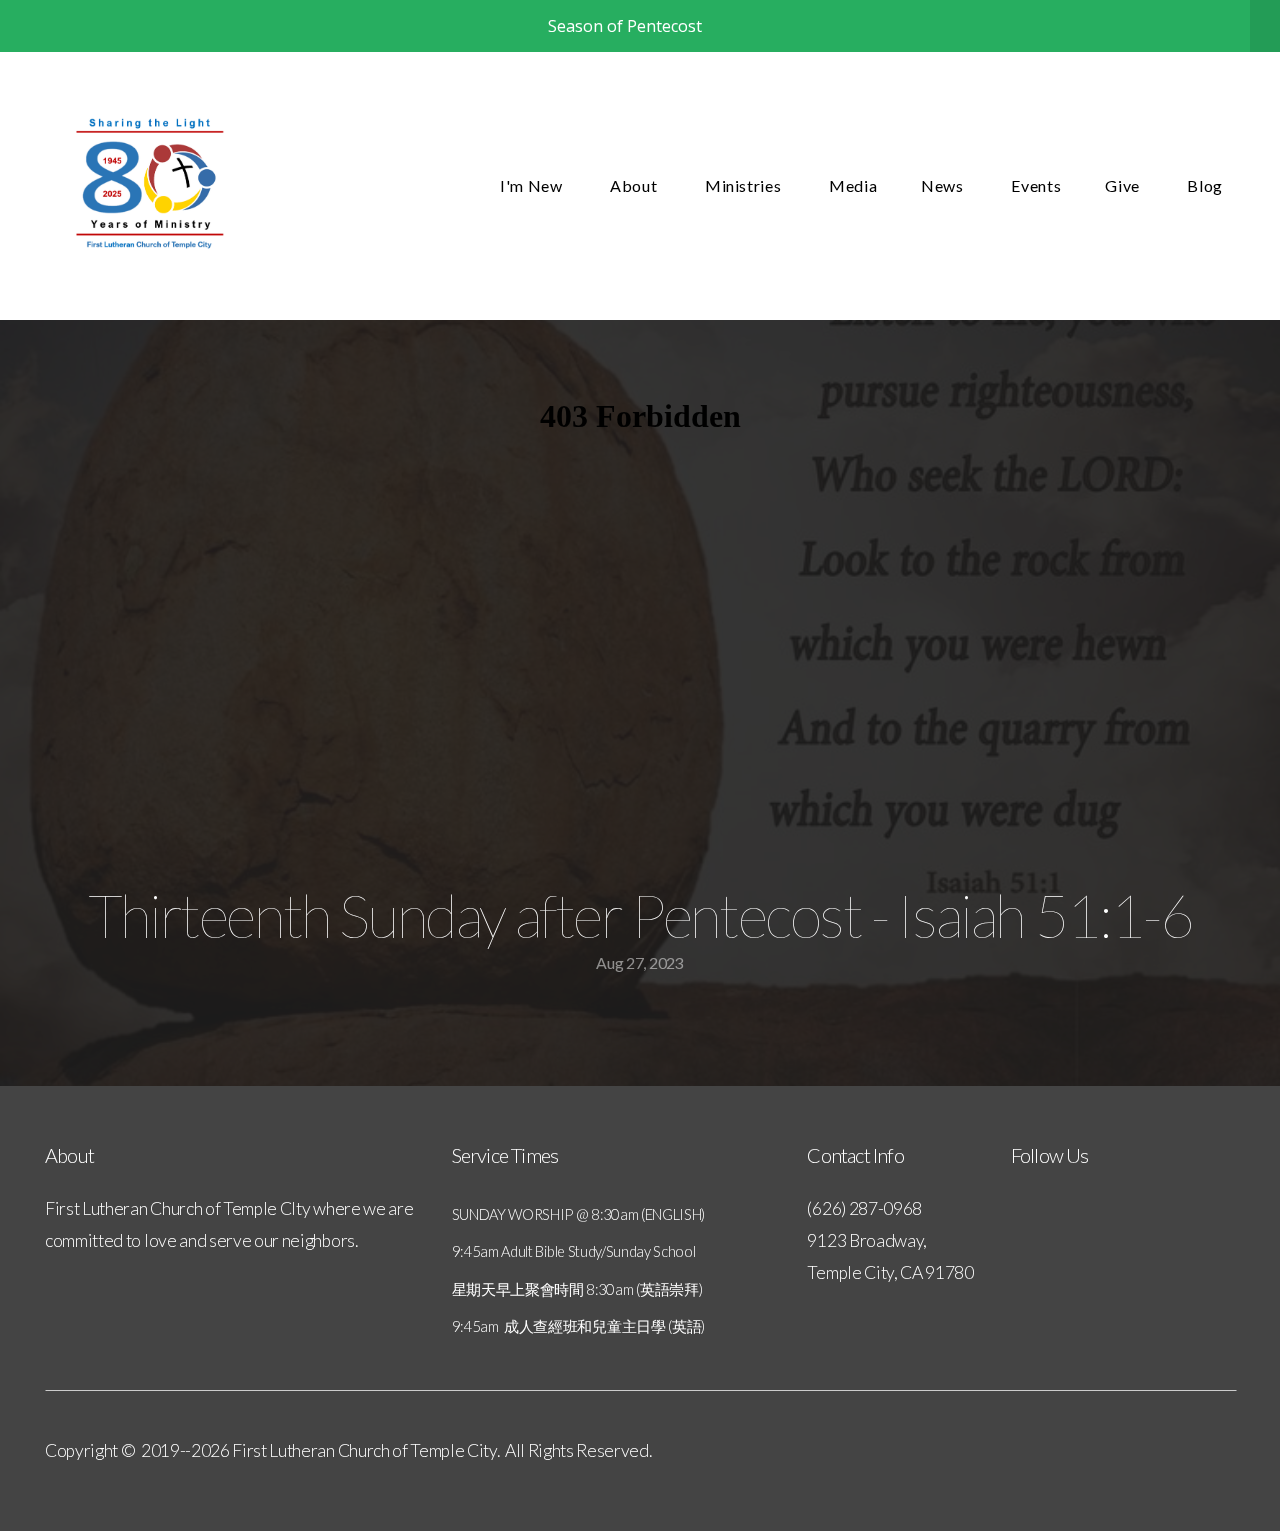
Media (853, 185)
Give (1124, 185)
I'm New (533, 185)
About (635, 185)
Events (1036, 185)
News (944, 185)
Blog (1205, 185)
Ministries (745, 185)
